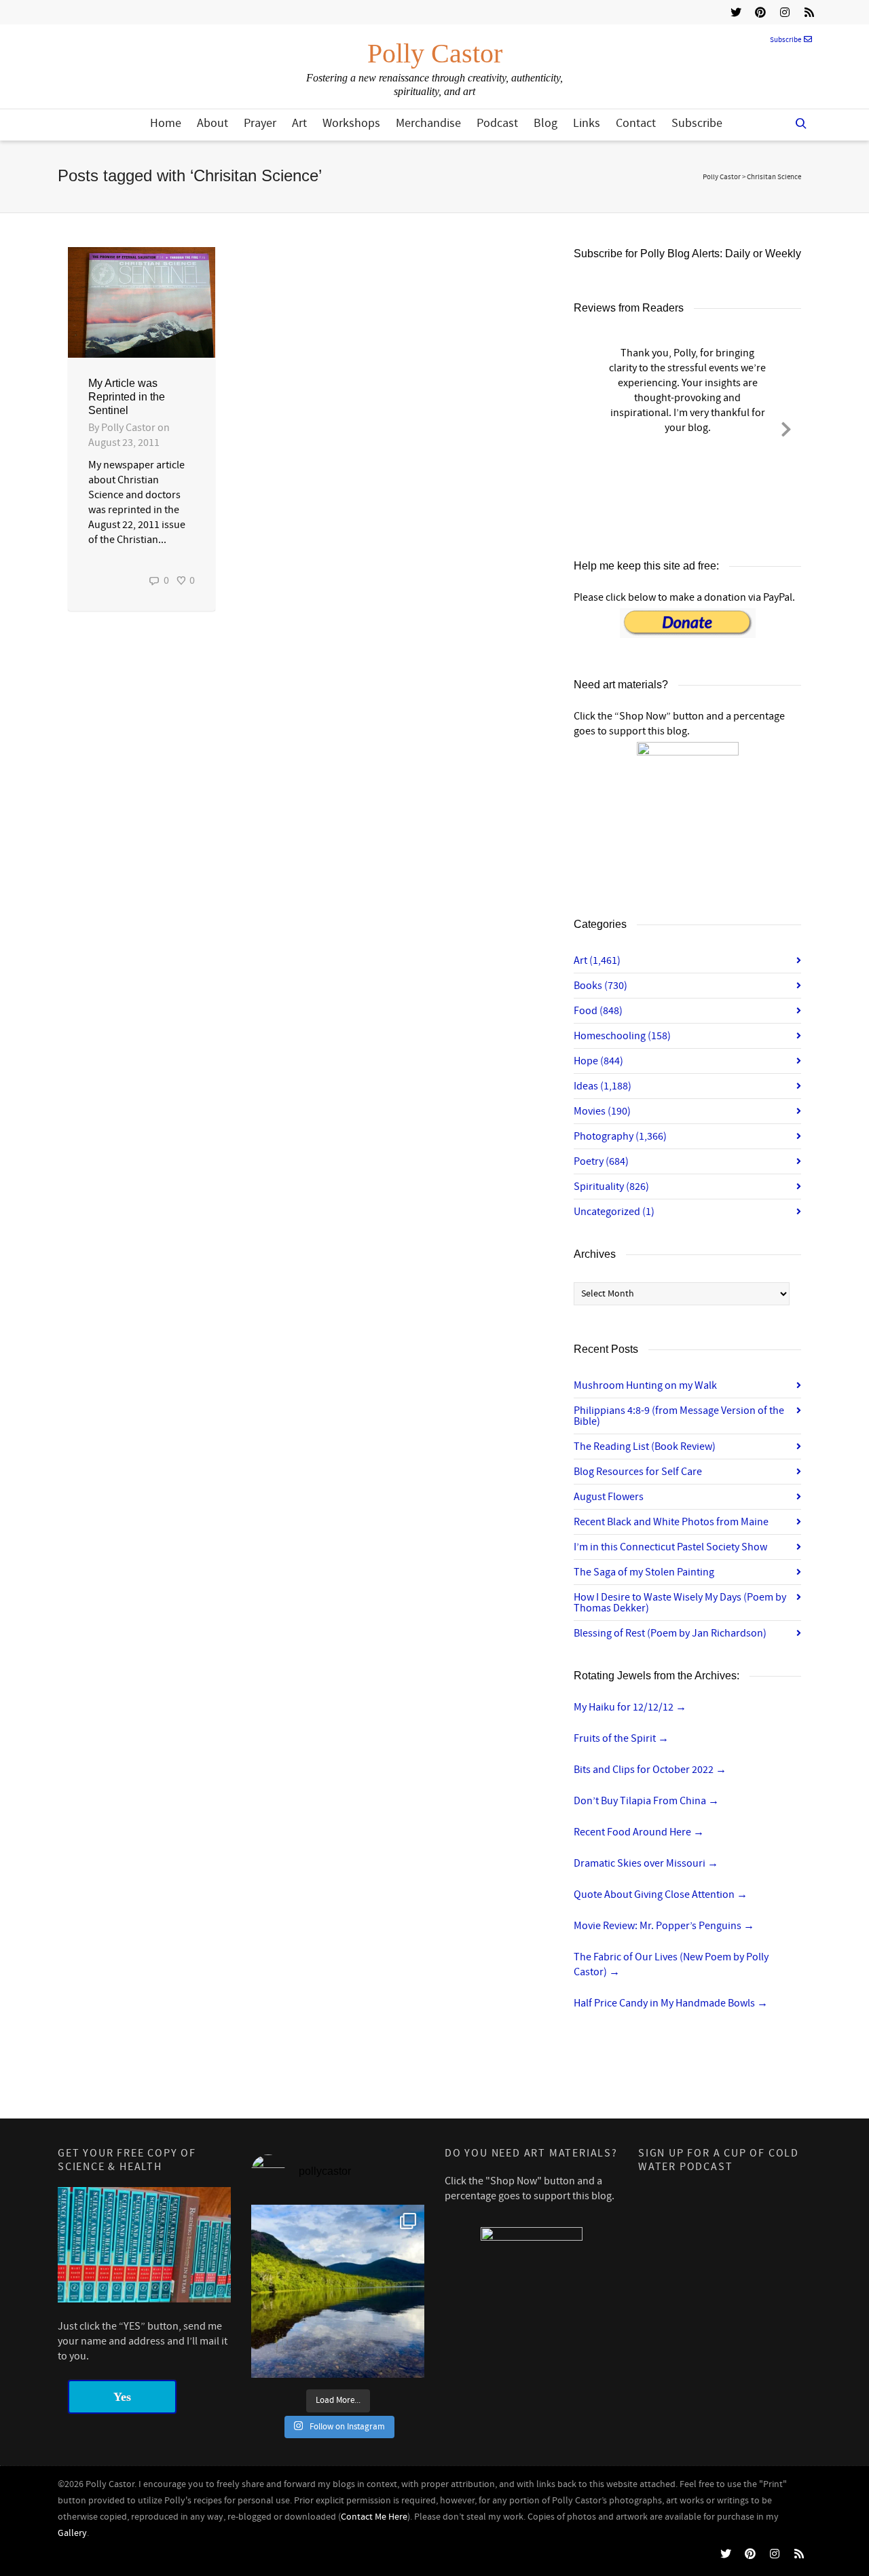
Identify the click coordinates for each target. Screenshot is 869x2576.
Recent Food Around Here (639, 1832)
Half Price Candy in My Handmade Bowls (671, 2003)
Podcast (497, 123)
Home (166, 123)
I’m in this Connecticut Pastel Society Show (670, 1547)
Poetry (601, 1161)
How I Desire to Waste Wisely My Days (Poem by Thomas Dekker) (680, 1603)
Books (600, 986)
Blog (546, 123)
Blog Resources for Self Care (638, 1472)
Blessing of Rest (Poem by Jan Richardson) (670, 1633)
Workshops (351, 123)
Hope (598, 1061)
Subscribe (785, 40)
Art (299, 123)
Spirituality (611, 1187)
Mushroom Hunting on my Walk (645, 1385)
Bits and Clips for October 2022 (650, 1770)
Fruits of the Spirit (621, 1738)
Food (598, 1011)
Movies (602, 1111)
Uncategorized (614, 1212)
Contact (636, 123)
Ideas (603, 1086)
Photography (620, 1136)
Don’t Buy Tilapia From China (646, 1801)
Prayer (260, 123)
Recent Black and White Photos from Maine (671, 1522)
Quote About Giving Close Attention (661, 1894)
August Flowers (609, 1497)
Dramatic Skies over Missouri (646, 1863)
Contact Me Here (374, 2517)
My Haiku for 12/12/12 (630, 1707)
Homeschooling (622, 1036)
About (212, 123)
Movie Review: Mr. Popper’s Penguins (664, 1926)
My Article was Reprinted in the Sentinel (127, 397)
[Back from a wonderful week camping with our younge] (338, 2291)
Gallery (72, 2533)
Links (587, 123)
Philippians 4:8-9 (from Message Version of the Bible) (679, 1416)
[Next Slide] (786, 427)
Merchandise (428, 123)
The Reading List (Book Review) (645, 1446)
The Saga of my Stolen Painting (644, 1572)
